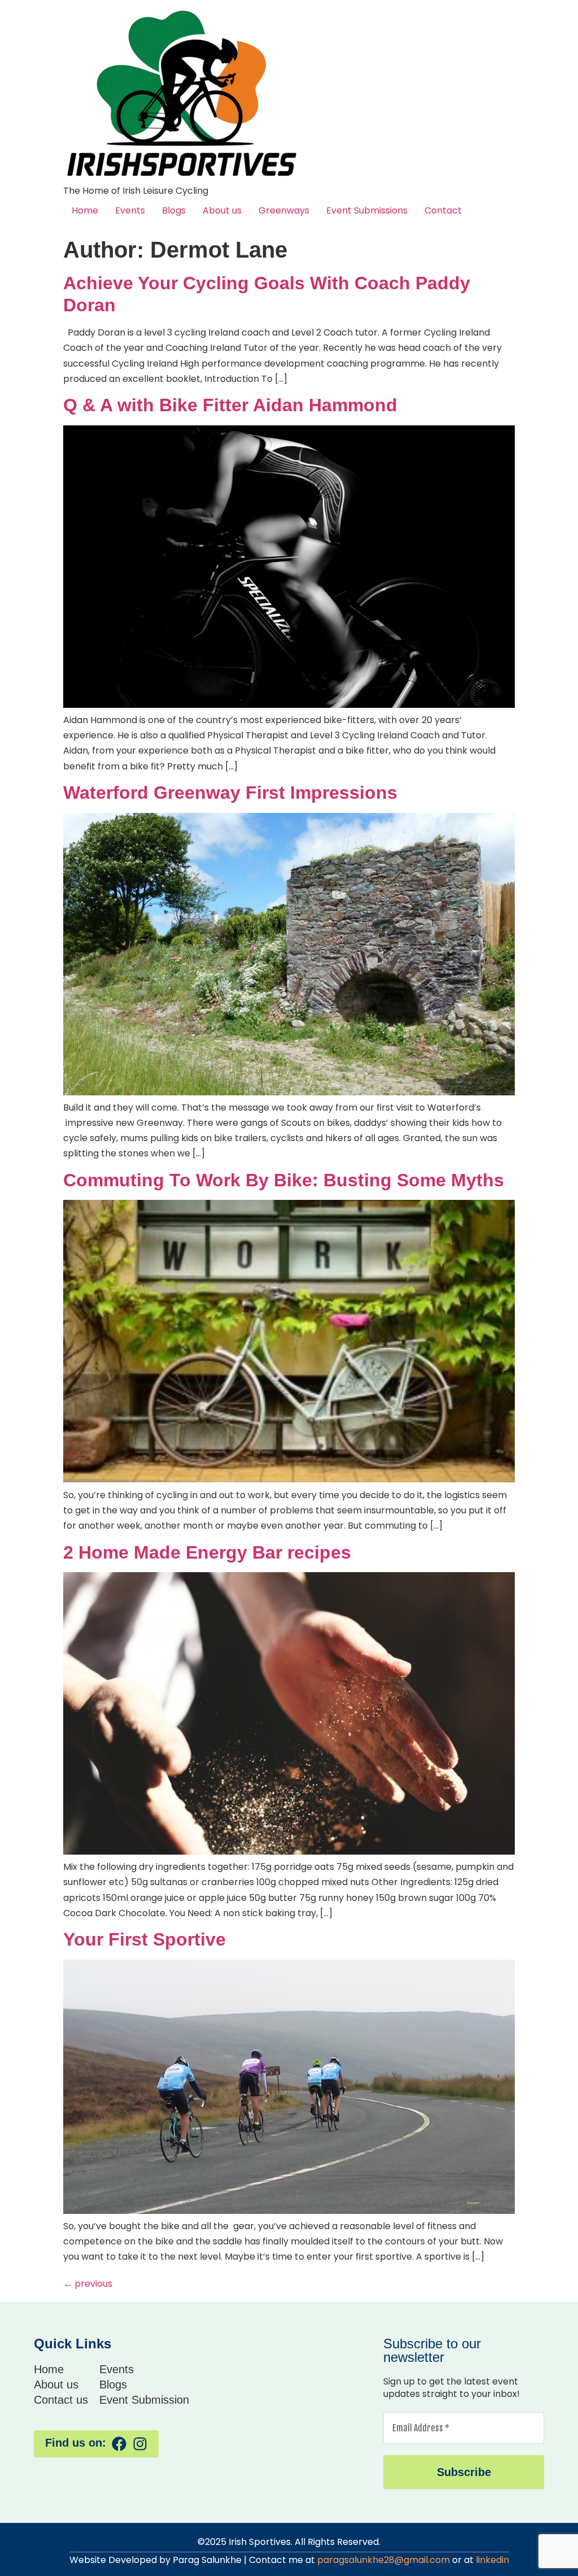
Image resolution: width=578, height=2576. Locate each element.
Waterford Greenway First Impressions (230, 793)
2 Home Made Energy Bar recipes (207, 1552)
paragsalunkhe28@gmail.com (384, 2560)
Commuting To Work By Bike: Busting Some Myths (284, 1180)
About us (222, 210)
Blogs (174, 210)
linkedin (492, 2560)
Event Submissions (367, 210)
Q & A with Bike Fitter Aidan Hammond (230, 405)
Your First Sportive (144, 1939)
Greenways (284, 210)
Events (130, 210)
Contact (443, 210)
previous (88, 2284)
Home (85, 210)
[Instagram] (140, 2444)
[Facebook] (119, 2444)
